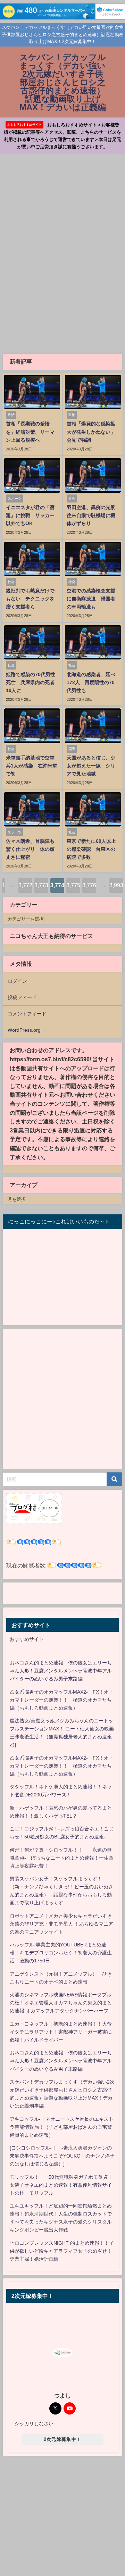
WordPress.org (24, 1030)
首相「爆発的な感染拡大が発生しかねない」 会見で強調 (93, 432)
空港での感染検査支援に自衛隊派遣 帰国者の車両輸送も (91, 599)
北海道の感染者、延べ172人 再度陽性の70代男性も (91, 682)
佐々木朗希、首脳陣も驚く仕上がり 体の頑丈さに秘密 (30, 849)
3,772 (25, 885)
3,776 (89, 885)
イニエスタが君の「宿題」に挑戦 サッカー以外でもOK (30, 515)
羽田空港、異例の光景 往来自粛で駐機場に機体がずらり (93, 515)
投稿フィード (22, 997)
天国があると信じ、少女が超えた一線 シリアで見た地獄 (91, 766)
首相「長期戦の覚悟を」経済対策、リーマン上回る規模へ (30, 432)
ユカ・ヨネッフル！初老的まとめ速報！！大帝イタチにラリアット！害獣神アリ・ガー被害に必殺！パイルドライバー (61, 2032)
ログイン (17, 981)
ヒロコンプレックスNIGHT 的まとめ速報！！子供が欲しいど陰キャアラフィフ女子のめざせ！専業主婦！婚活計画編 (62, 2251)
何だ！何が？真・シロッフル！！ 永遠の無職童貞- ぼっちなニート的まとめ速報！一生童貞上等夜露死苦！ (62, 1858)
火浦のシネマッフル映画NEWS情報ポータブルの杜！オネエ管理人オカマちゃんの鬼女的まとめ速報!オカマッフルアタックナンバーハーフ (61, 2003)
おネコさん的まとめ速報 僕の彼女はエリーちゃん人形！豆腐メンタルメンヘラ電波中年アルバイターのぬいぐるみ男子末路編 (61, 1671)
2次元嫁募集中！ (62, 2439)
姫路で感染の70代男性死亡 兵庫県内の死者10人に (31, 682)
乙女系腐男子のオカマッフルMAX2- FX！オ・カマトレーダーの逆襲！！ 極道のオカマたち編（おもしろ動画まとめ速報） (62, 1700)
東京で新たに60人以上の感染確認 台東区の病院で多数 (91, 849)
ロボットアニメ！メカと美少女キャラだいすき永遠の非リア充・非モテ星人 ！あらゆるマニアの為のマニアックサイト (61, 1924)
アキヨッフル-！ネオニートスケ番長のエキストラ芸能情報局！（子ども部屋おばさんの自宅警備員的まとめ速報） (62, 2127)
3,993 (116, 885)
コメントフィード (27, 1014)
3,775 (73, 885)
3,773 (41, 885)
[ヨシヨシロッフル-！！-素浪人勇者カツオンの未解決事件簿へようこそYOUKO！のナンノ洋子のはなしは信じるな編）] (62, 2156)
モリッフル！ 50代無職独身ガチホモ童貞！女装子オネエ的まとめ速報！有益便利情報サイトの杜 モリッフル (61, 2185)
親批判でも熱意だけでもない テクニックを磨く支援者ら (30, 599)
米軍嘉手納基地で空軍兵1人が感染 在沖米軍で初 (32, 766)
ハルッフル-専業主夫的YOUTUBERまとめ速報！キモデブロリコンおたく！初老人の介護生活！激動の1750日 (61, 1953)
